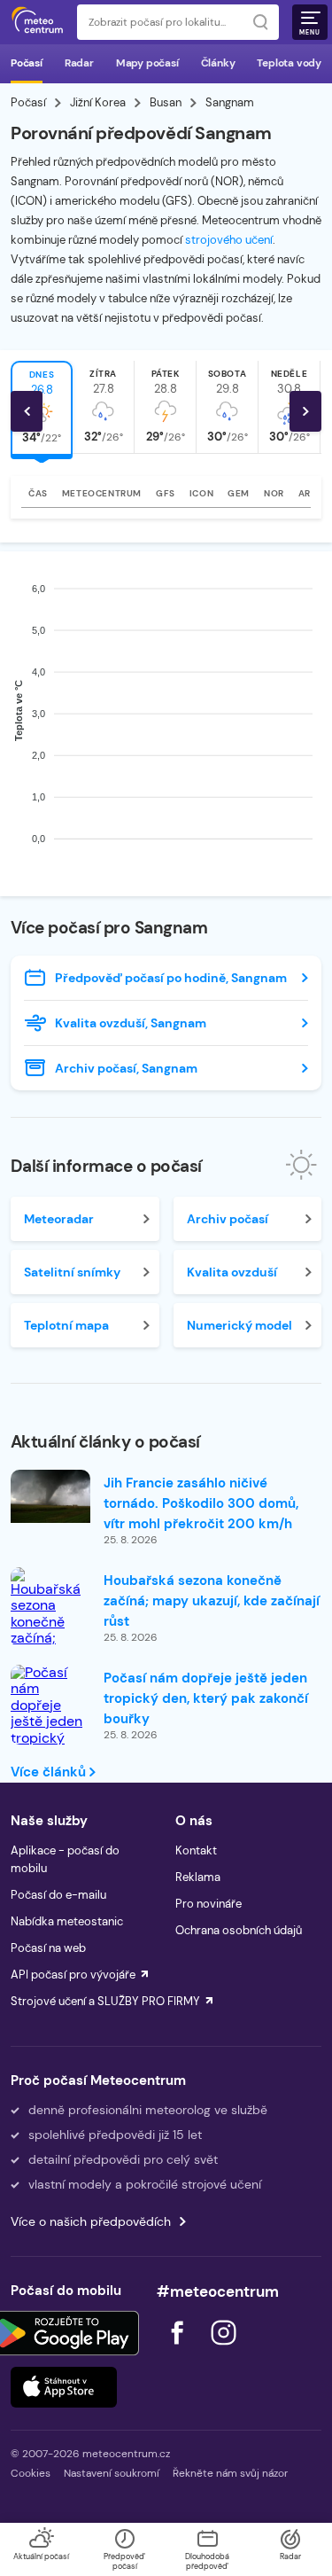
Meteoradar (59, 1219)
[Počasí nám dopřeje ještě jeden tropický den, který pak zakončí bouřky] (50, 1730)
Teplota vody (289, 63)
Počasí (27, 63)
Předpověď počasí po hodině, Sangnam (171, 978)
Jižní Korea (98, 102)
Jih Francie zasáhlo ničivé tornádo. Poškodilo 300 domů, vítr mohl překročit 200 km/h (201, 1503)
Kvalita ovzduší (232, 1272)
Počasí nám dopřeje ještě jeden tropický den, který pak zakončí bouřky (206, 1698)
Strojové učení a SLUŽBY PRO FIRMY (105, 2001)
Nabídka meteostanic (67, 1921)
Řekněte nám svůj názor (230, 2473)
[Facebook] (179, 2350)
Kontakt (196, 1850)
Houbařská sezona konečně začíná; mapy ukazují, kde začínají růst (212, 1601)
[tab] (104, 407)
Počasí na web (48, 1948)
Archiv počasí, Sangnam (126, 1068)
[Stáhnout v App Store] (64, 2387)
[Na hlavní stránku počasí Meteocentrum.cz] (37, 22)
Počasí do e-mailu (58, 1895)
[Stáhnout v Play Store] (64, 2333)
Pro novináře (208, 1904)
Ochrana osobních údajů (239, 1930)
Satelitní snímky (72, 1272)
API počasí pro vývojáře (73, 1975)
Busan (166, 102)
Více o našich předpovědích (91, 2221)
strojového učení (229, 240)
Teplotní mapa (66, 1325)
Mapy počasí (147, 63)
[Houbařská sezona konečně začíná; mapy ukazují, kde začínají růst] (50, 1631)
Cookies (31, 2473)
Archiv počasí (228, 1219)
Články (218, 63)
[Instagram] (223, 2350)
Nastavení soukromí (112, 2473)
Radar (79, 63)
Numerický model (239, 1325)
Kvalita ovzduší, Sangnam (131, 1023)
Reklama (198, 1877)
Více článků (50, 1772)
